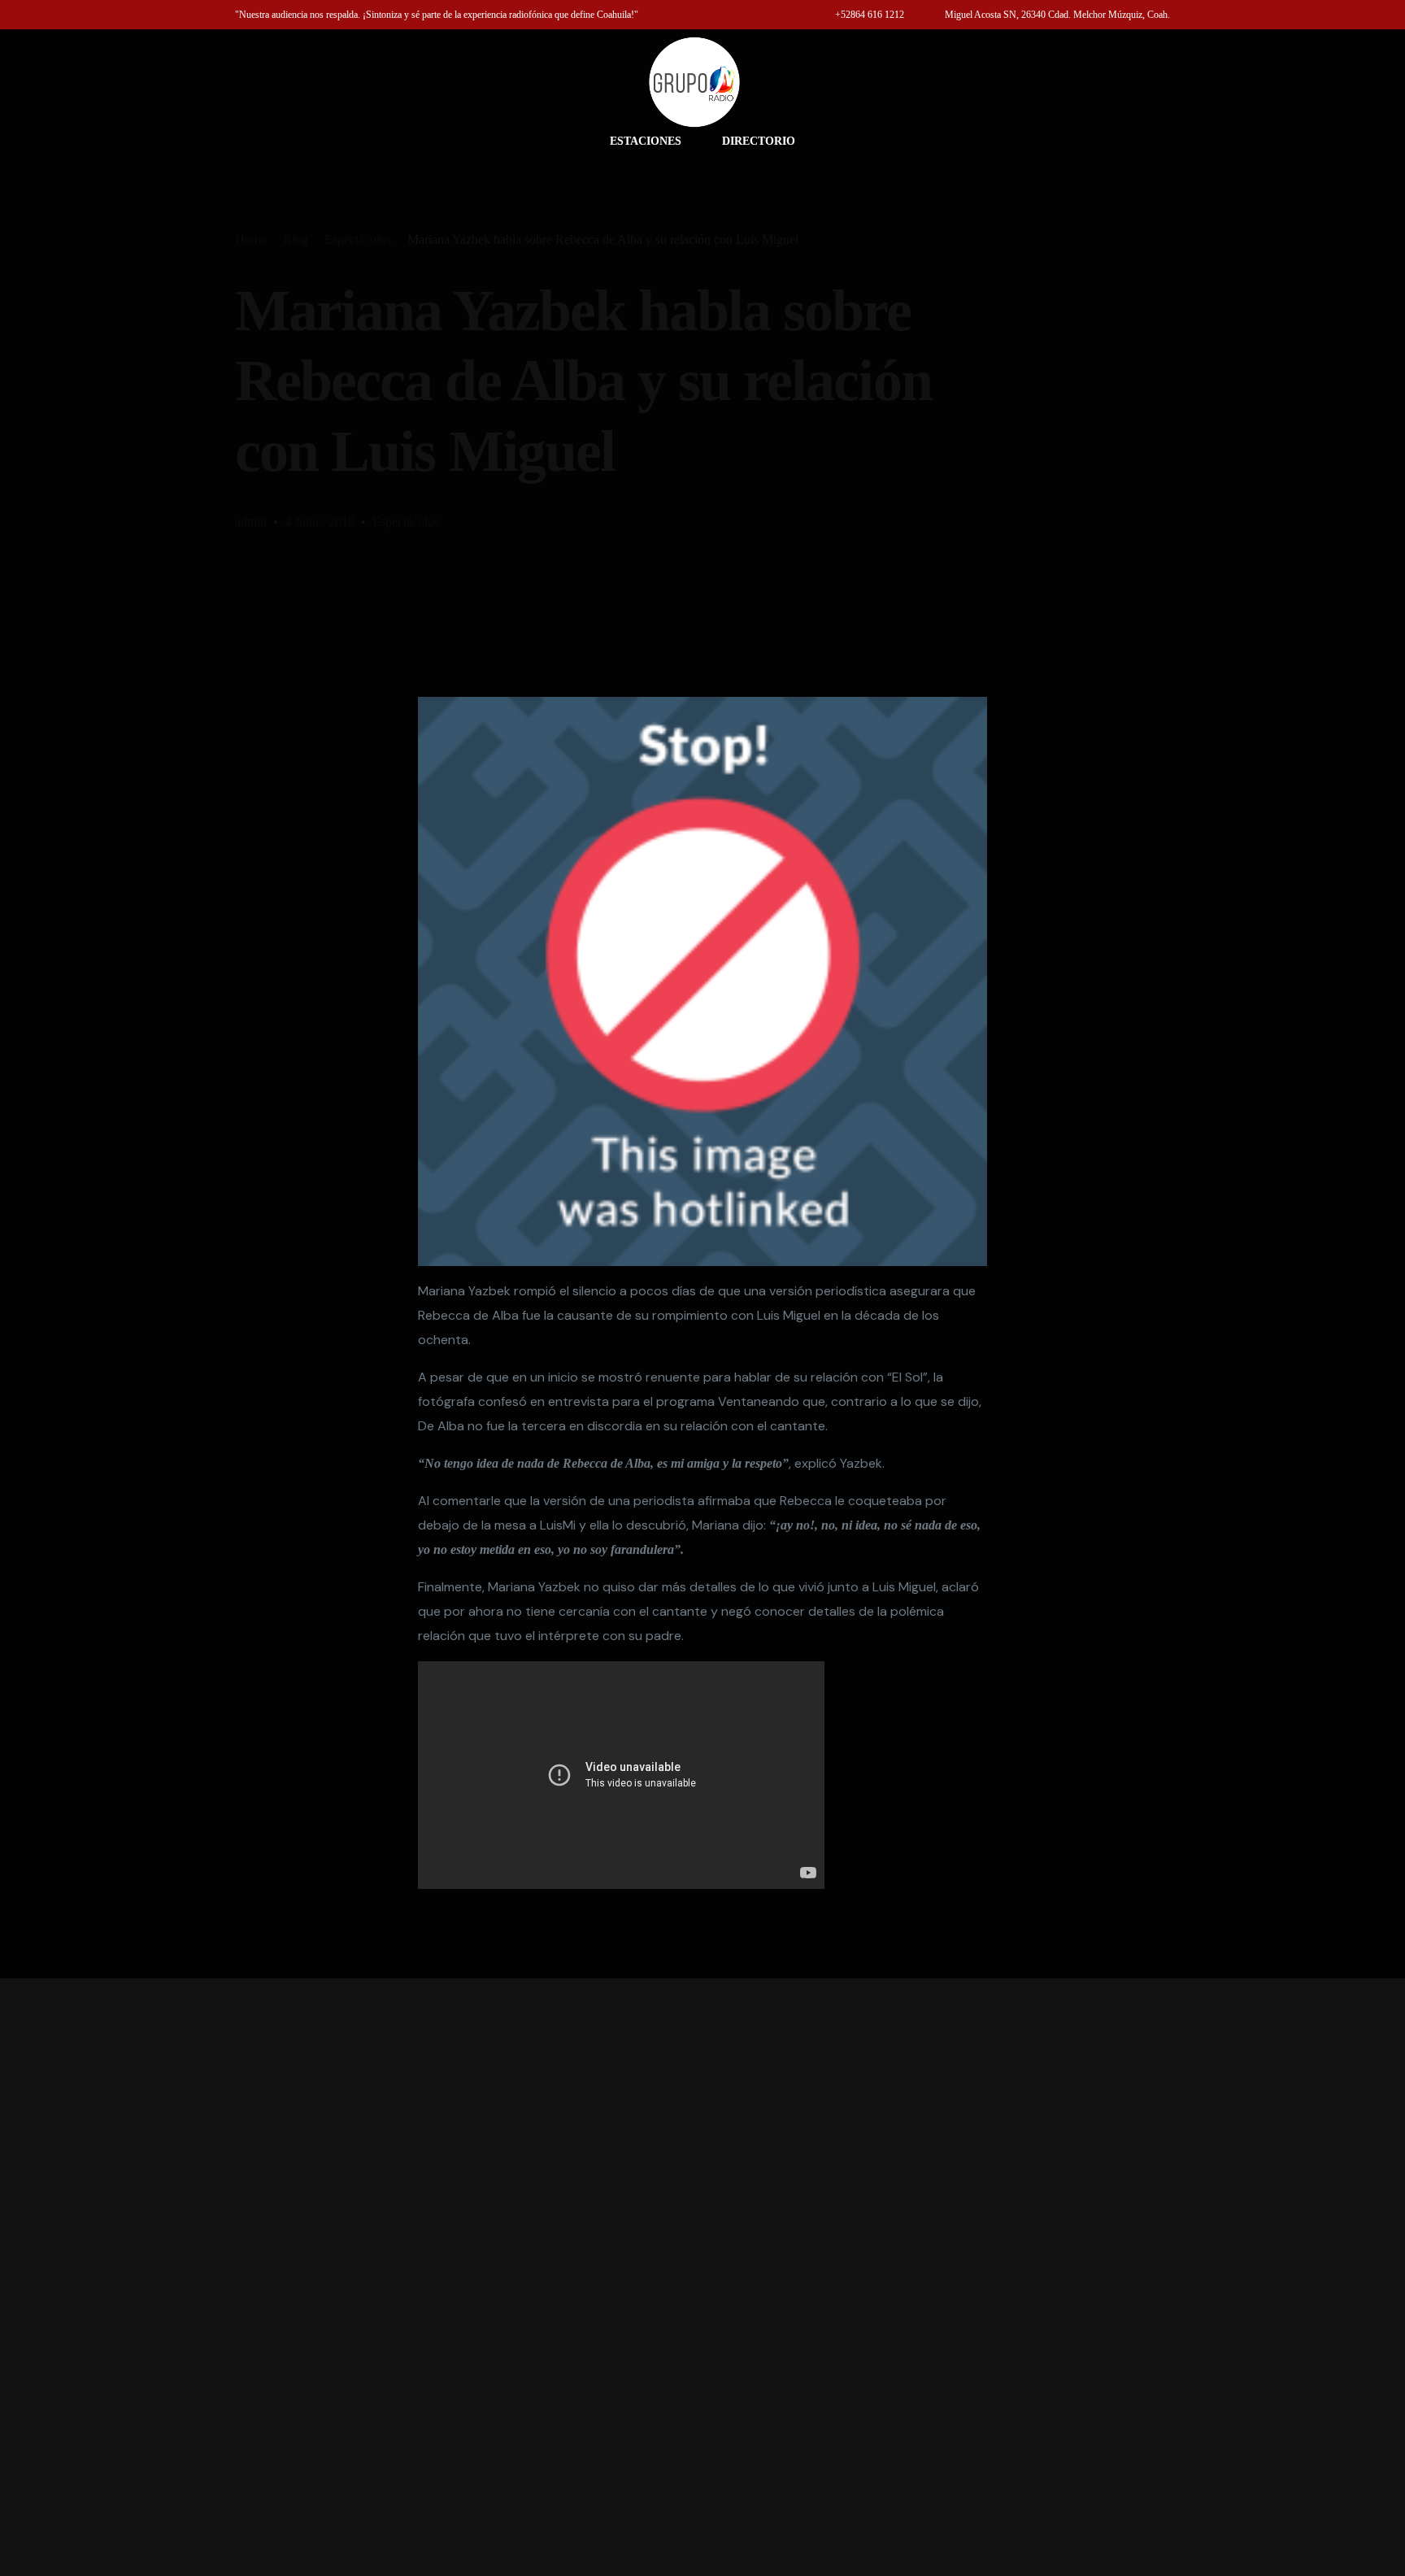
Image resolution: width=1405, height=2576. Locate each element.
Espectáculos (406, 522)
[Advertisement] (702, 2277)
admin (251, 522)
